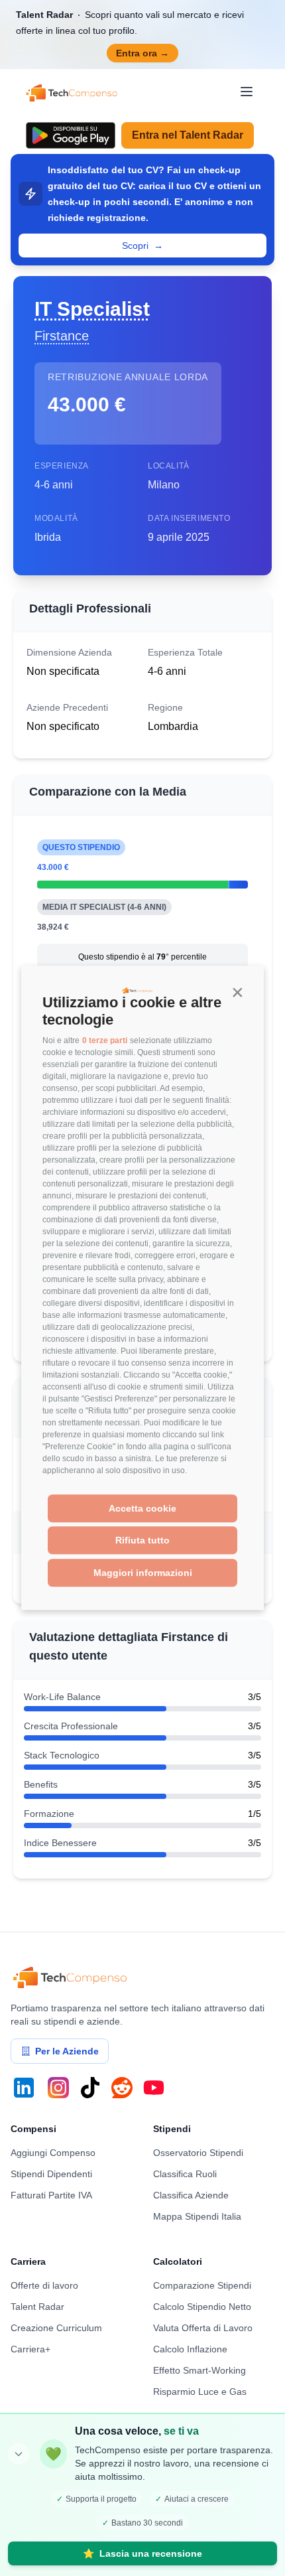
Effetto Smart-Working (199, 2370)
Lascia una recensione (142, 2553)
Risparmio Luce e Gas (200, 2392)
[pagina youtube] (154, 2088)
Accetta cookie (142, 1508)
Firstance (62, 336)
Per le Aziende (67, 2051)
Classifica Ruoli (185, 2174)
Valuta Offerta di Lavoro (203, 2328)
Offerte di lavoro (44, 2285)
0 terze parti (105, 1040)
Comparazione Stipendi (202, 2285)
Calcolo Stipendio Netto (202, 2307)
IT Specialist (92, 309)
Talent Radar (37, 2307)
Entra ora (142, 53)
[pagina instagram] (58, 2088)
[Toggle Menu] (247, 92)
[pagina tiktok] (90, 2088)
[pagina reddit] (122, 2088)
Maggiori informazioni (143, 1573)
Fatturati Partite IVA (51, 2195)
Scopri (142, 246)
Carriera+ (30, 2349)
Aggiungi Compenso (53, 2153)
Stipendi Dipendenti (51, 2174)
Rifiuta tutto (142, 1541)
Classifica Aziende (191, 2195)
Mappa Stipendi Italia (197, 2216)
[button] (237, 993)
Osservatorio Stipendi (198, 2153)
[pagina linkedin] (24, 2088)
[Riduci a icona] (19, 2454)
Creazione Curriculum (56, 2328)
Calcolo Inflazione (190, 2349)
